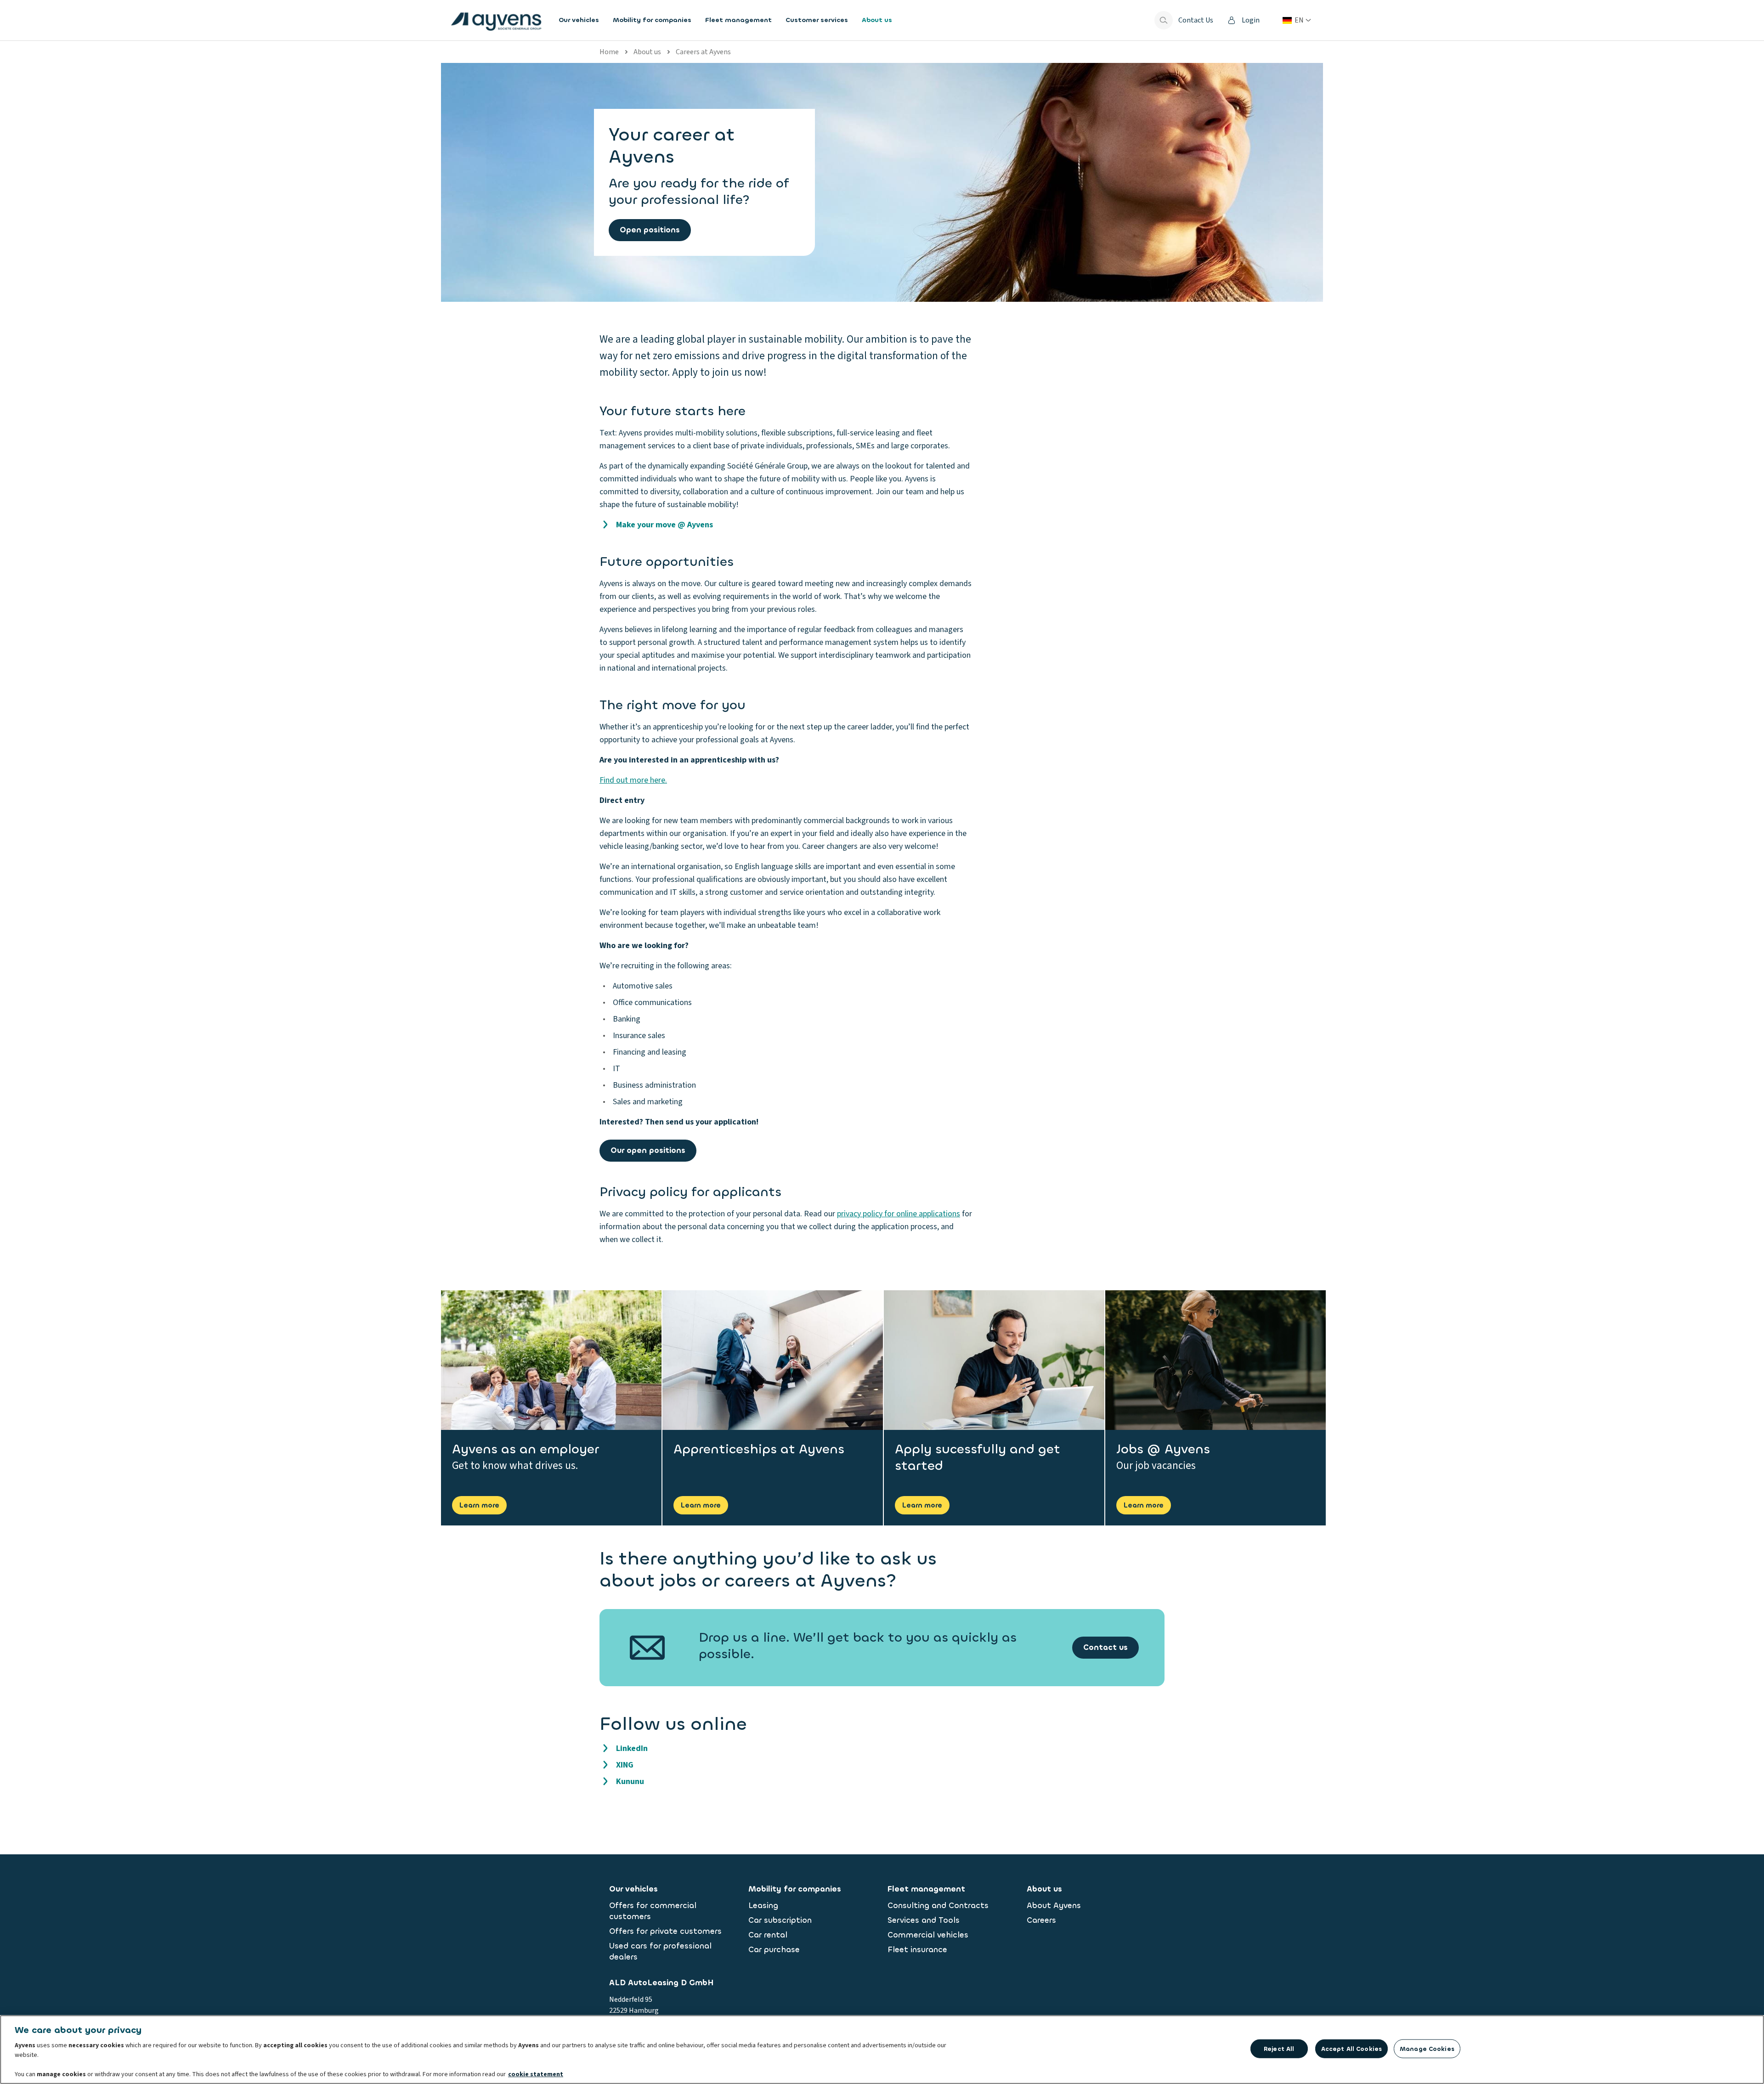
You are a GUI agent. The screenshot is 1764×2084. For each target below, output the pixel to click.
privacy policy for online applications (899, 1214)
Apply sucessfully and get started (978, 1457)
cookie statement (536, 2074)
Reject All (1279, 2049)
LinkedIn (632, 1748)
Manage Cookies (1427, 2049)
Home (609, 52)
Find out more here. (633, 780)
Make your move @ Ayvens (664, 525)
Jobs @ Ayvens (1163, 1449)
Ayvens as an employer (526, 1449)
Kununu (630, 1782)
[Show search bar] (1164, 20)
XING (625, 1765)
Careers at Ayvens (703, 52)
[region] (882, 2050)
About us (647, 52)
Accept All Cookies (1351, 2049)
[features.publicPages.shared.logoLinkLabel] (496, 20)
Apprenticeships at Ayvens (759, 1449)
